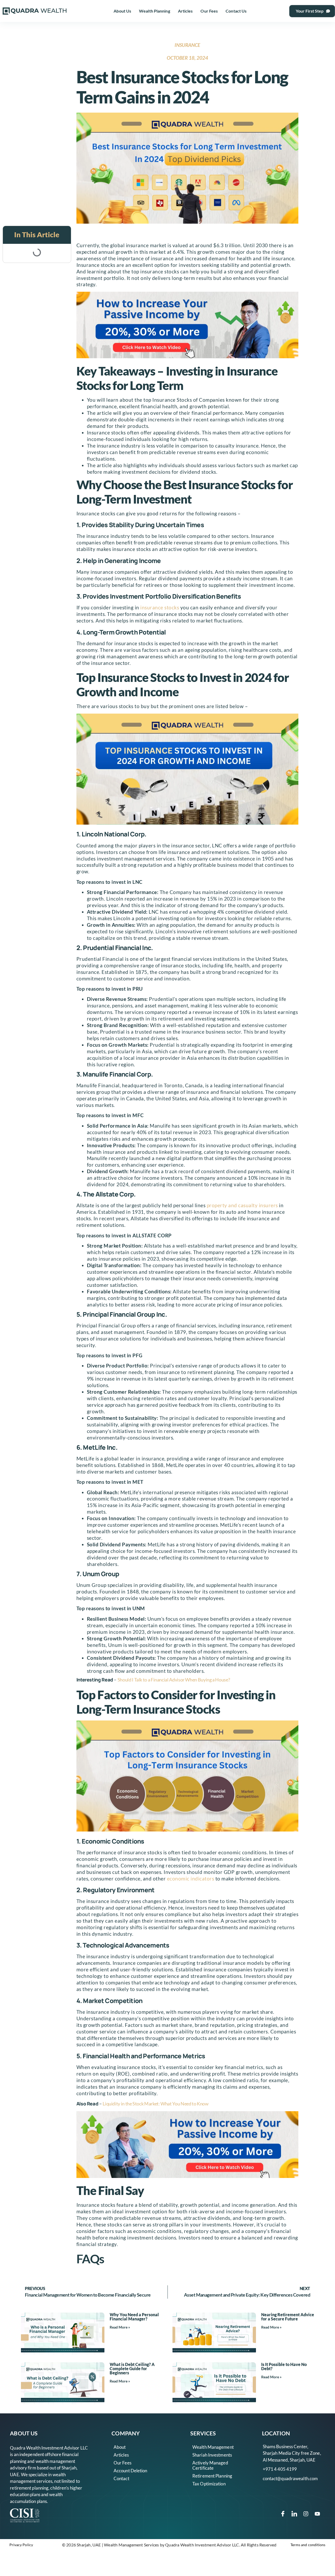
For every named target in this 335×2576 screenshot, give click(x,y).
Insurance (187, 45)
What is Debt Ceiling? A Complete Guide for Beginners (132, 2368)
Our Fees (209, 11)
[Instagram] (306, 2514)
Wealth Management (213, 2447)
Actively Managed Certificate (210, 2465)
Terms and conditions (308, 2545)
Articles (185, 11)
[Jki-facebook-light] (283, 2514)
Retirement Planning (212, 2476)
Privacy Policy (21, 2545)
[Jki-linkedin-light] (294, 2514)
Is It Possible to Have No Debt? (284, 2366)
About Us (122, 11)
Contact (121, 2478)
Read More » (120, 2327)
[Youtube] (317, 2514)
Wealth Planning (155, 11)
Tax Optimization (209, 2484)
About (120, 2447)
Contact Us (236, 11)
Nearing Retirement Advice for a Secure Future (288, 2317)
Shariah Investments (212, 2455)
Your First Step (310, 11)
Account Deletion (130, 2471)
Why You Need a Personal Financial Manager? (134, 2317)
